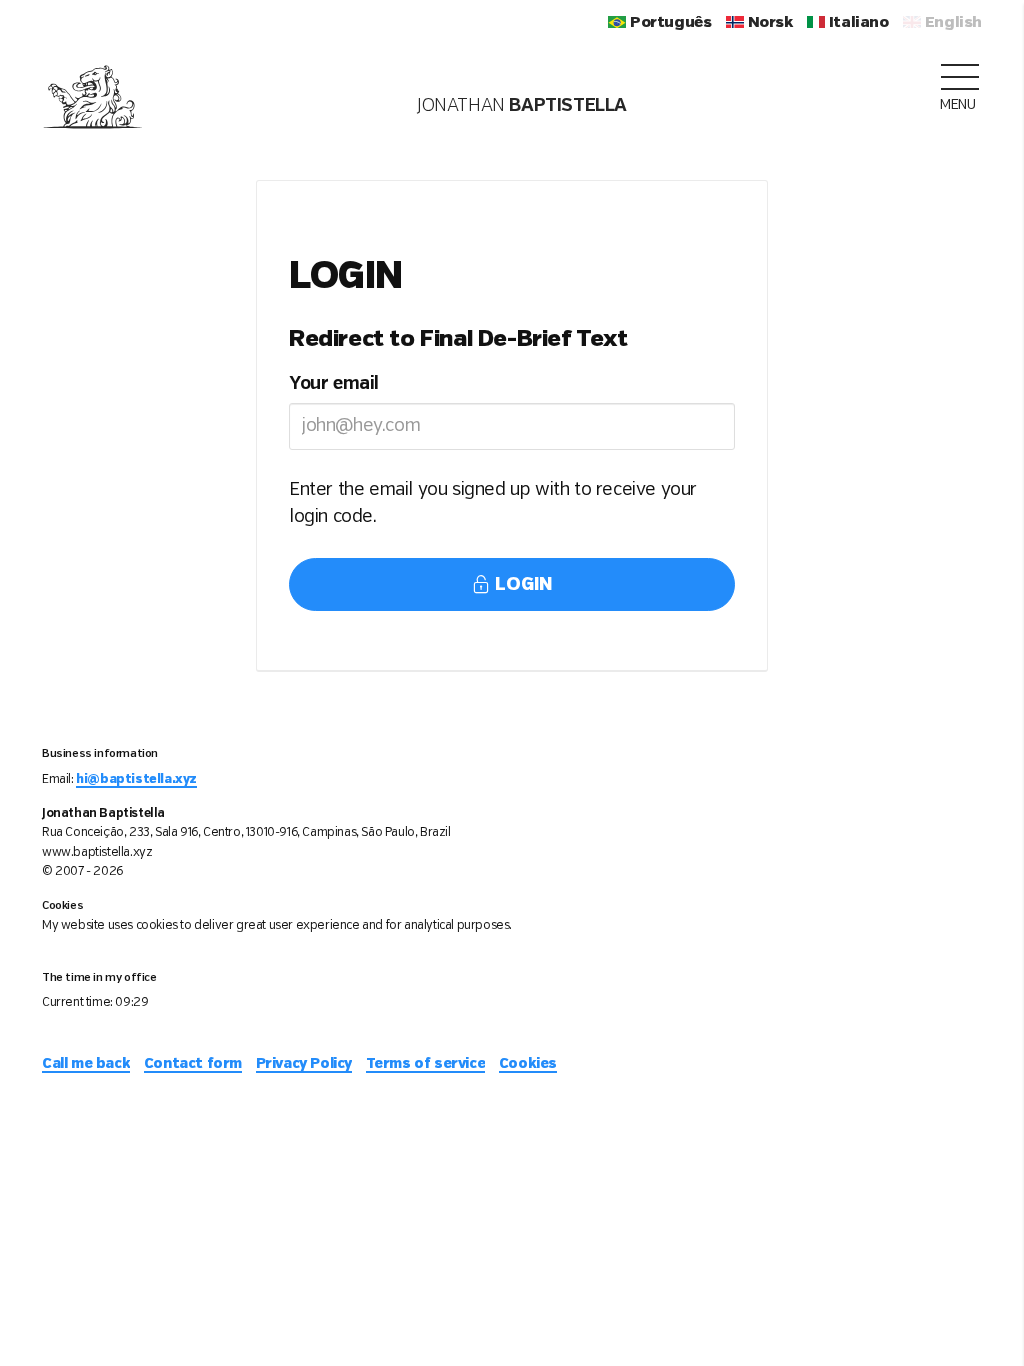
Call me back (86, 1064)
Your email (334, 384)
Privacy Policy (304, 1064)
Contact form (193, 1064)
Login (521, 585)
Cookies (528, 1064)
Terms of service (426, 1064)
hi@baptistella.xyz (136, 779)
